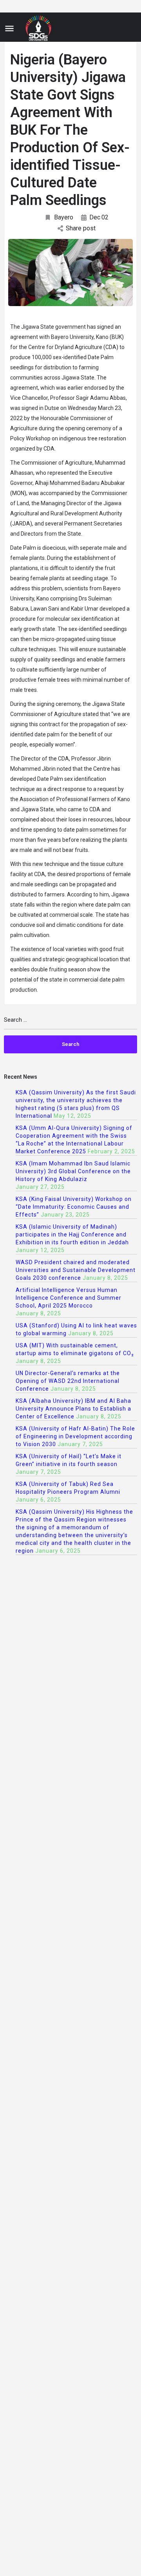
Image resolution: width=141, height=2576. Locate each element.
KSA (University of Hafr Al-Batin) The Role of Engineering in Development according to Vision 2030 (75, 1436)
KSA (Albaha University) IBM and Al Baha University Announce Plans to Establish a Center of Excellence (73, 1409)
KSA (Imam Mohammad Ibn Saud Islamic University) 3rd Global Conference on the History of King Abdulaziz (73, 1171)
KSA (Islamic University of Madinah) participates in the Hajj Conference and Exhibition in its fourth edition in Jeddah (72, 1235)
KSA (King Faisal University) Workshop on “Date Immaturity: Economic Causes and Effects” (74, 1207)
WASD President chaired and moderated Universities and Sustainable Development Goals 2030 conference (76, 1270)
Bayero (64, 217)
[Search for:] (70, 1023)
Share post (81, 228)
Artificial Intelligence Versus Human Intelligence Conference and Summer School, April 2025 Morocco (69, 1298)
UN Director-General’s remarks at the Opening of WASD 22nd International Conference (68, 1381)
